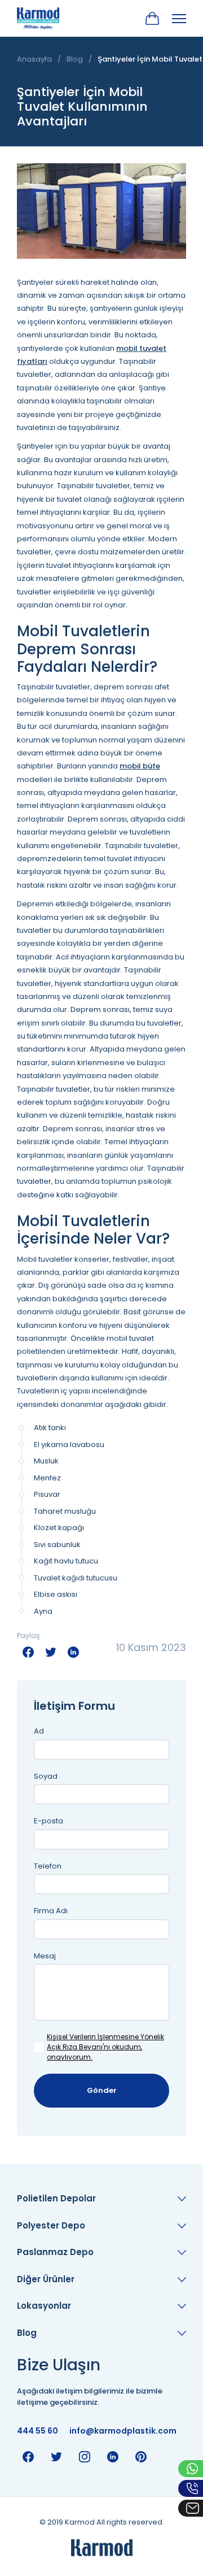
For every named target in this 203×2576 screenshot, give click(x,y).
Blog (75, 59)
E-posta (48, 1821)
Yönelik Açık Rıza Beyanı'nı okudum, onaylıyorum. (105, 2047)
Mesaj (45, 1956)
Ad (39, 1731)
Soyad (46, 1776)
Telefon (48, 1866)
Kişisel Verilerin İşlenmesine (93, 2037)
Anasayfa (34, 59)
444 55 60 (37, 2431)
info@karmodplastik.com (123, 2431)
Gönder (102, 2090)
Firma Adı (51, 1911)
